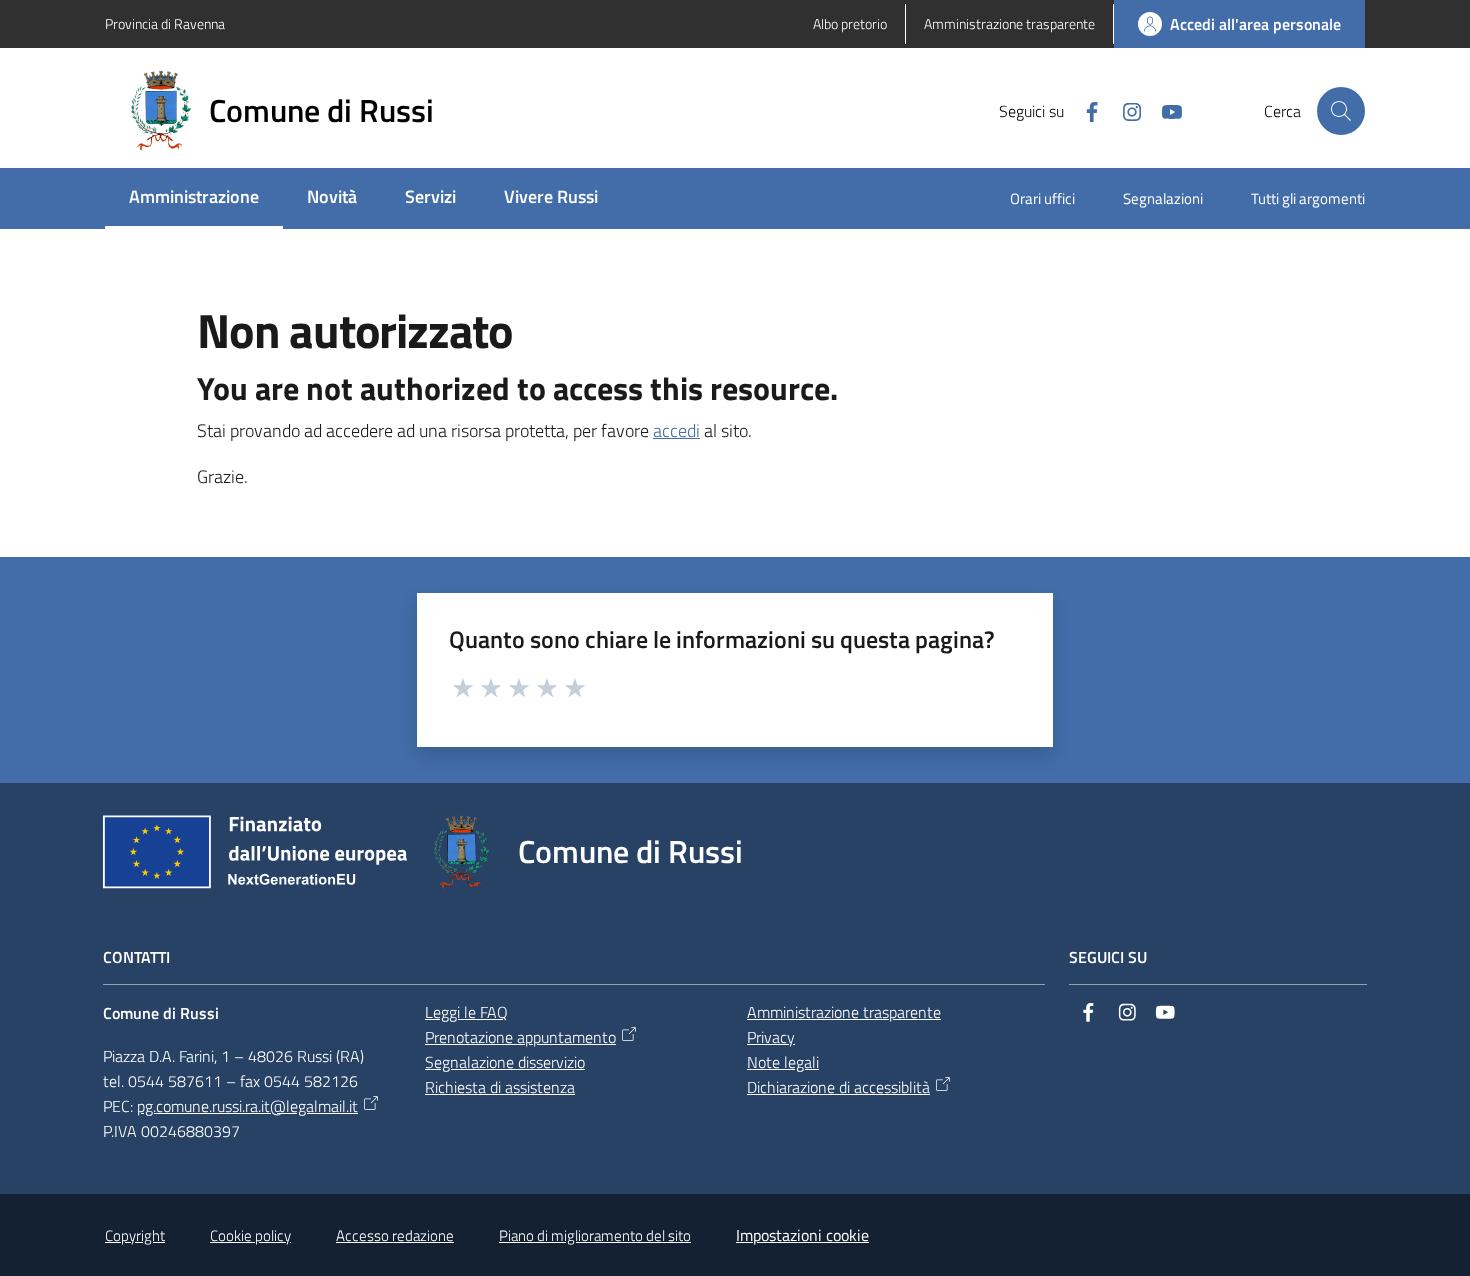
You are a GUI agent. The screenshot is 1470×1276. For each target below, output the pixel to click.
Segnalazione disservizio (505, 1062)
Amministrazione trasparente (844, 1012)
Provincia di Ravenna (165, 23)
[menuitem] (194, 198)
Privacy (771, 1037)
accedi (676, 430)
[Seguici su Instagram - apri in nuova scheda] (1124, 110)
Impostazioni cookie (802, 1235)
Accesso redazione (395, 1235)
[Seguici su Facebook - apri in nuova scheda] (1084, 110)
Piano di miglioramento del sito (595, 1235)
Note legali (783, 1062)
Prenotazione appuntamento (520, 1037)
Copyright (135, 1235)
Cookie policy (250, 1235)
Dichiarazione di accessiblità (838, 1087)
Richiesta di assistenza (500, 1087)
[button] (1341, 111)
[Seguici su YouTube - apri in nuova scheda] (1164, 110)
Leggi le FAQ (466, 1012)
